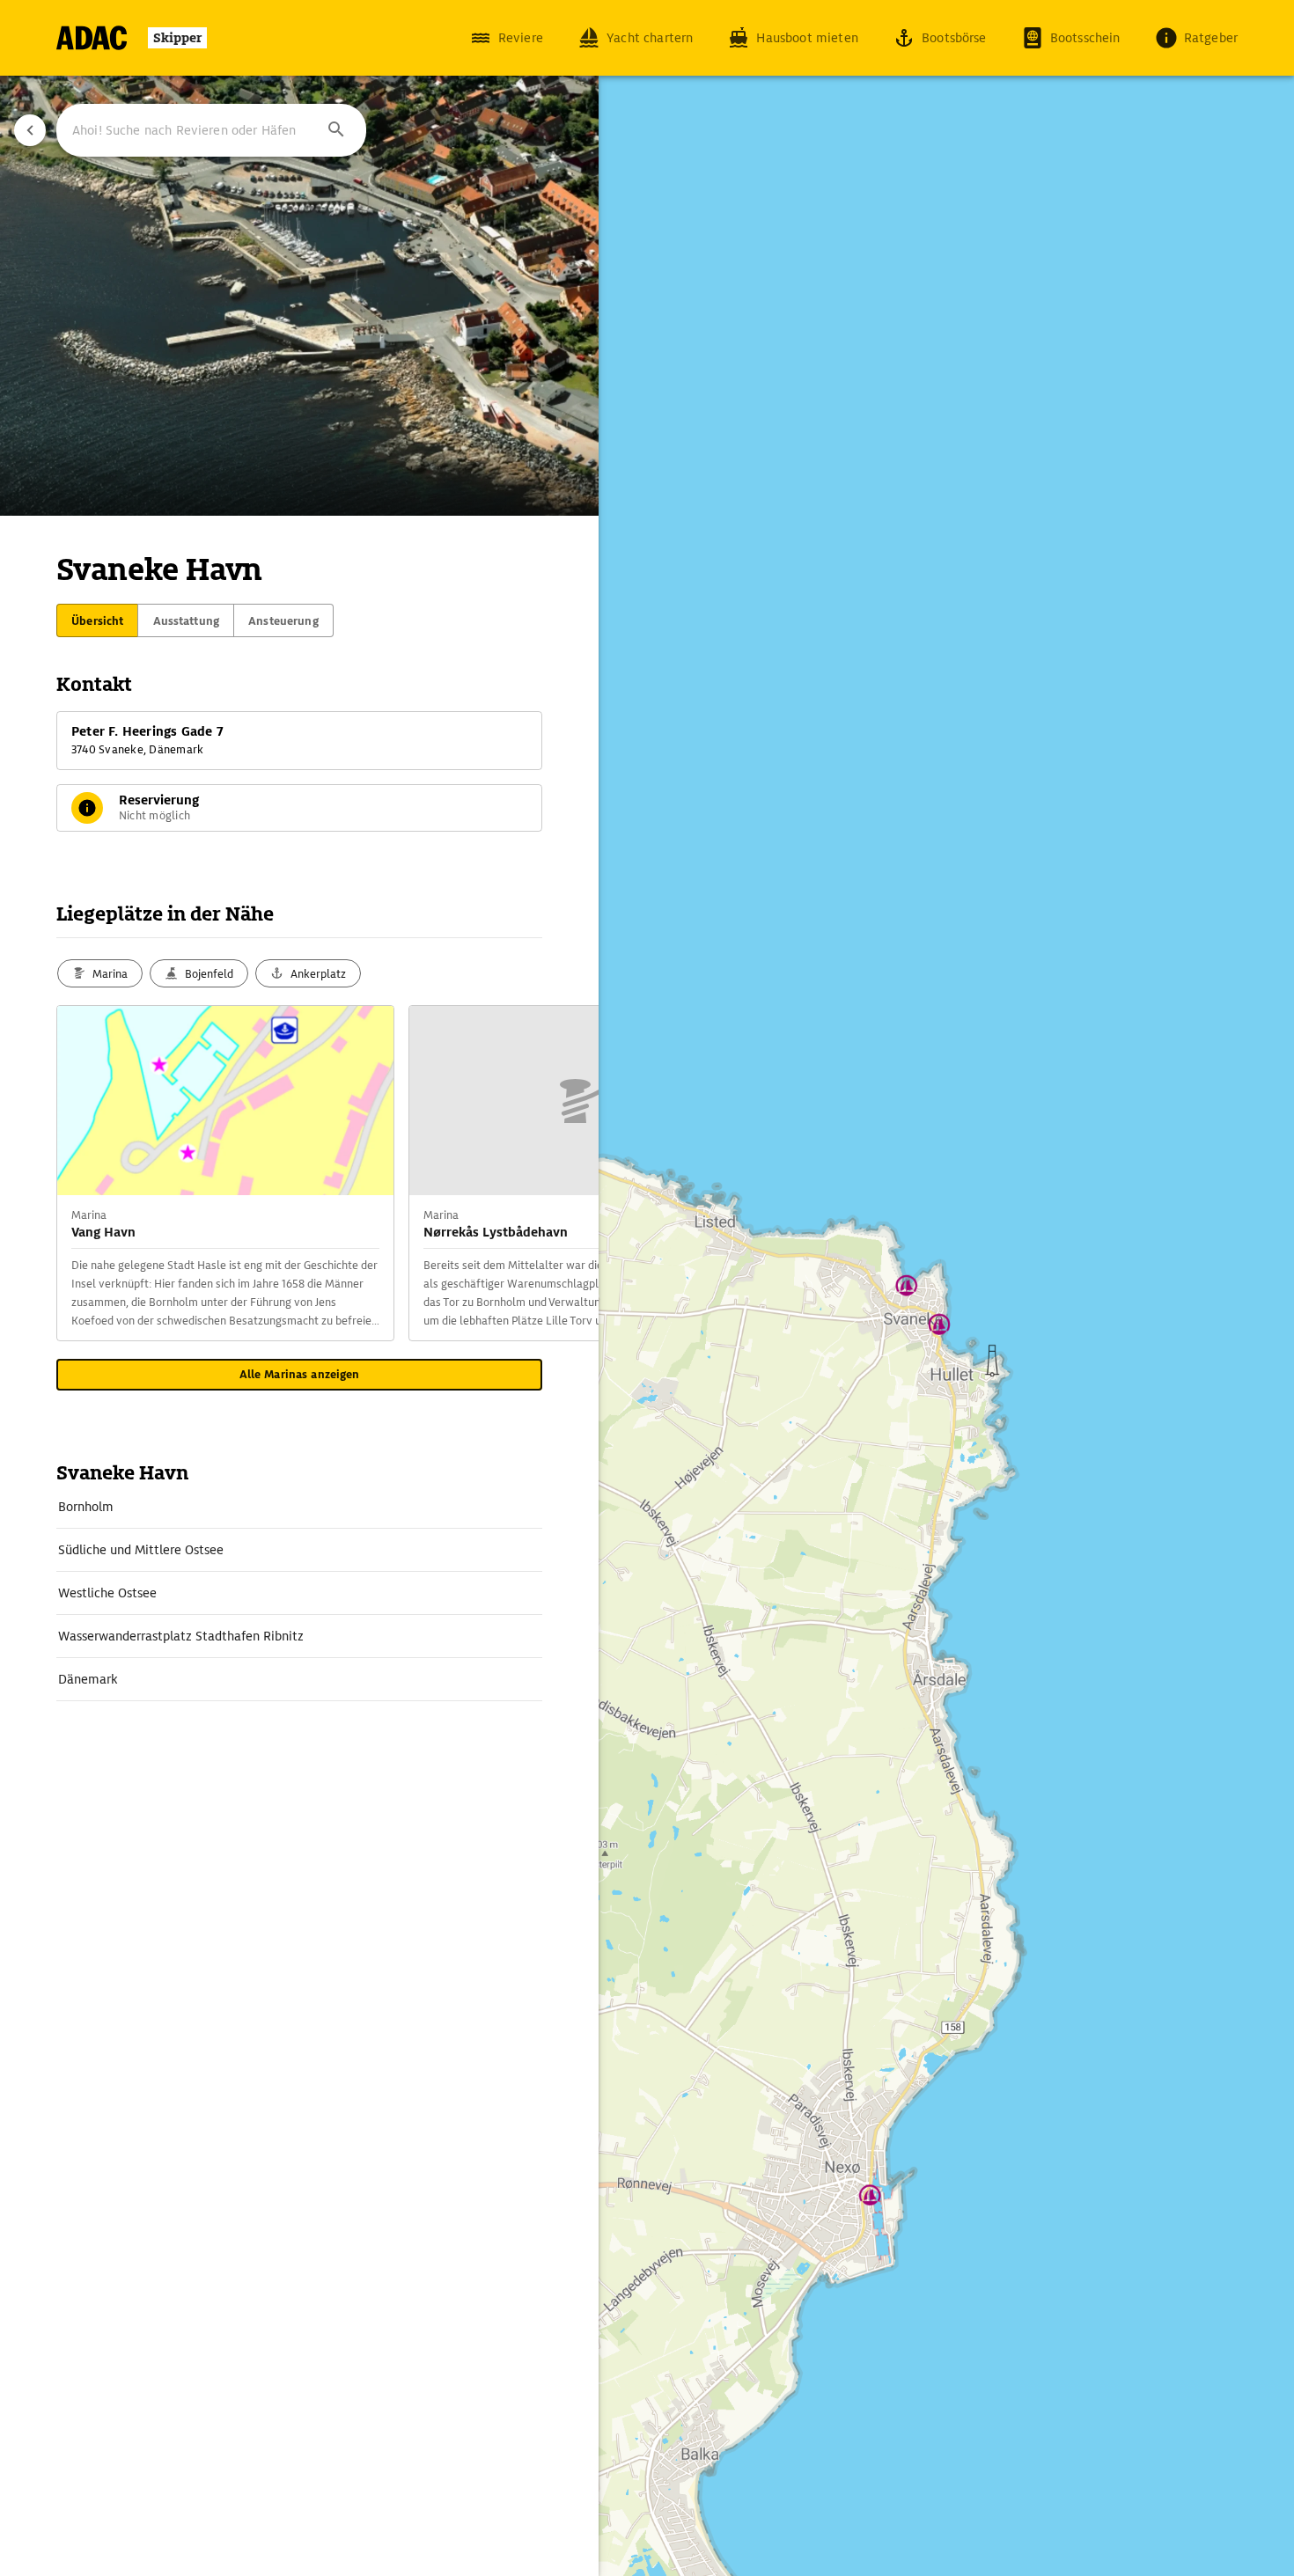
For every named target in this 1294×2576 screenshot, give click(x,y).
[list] (299, 1593)
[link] (299, 1507)
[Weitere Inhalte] (563, 1173)
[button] (336, 130)
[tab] (97, 620)
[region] (647, 1288)
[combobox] (211, 130)
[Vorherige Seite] (30, 130)
